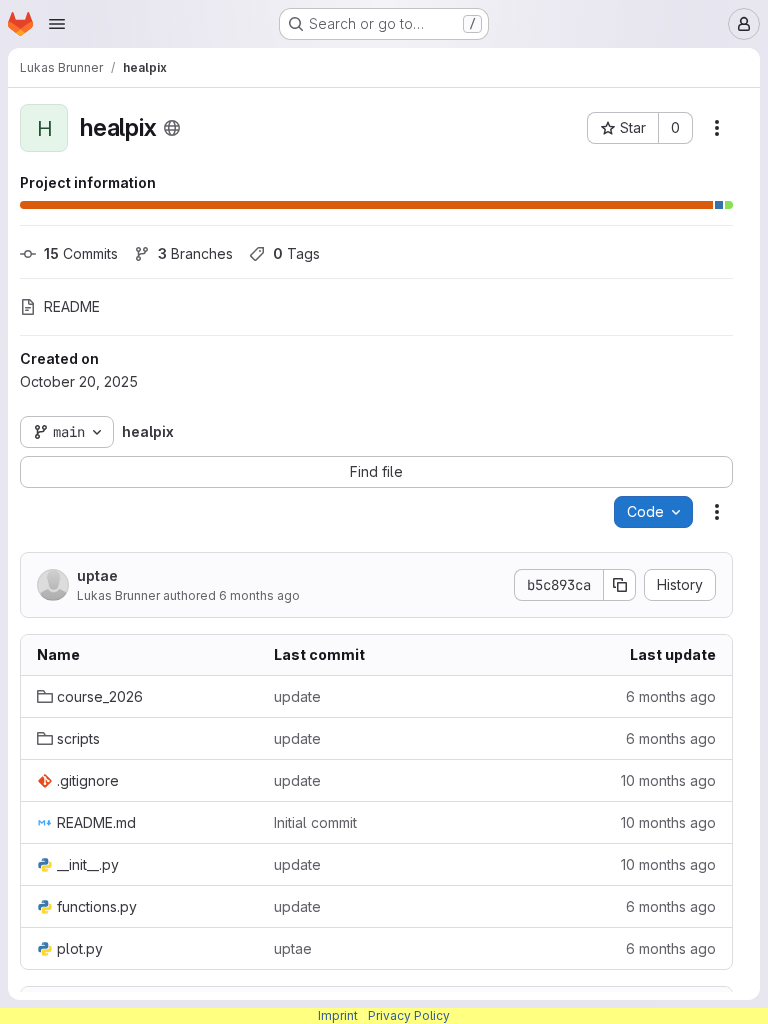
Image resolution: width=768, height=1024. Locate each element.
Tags (296, 253)
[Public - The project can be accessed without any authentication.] (172, 128)
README (72, 306)
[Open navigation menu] (57, 24)
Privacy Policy (409, 1015)
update (297, 696)
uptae (97, 575)
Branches (195, 253)
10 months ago (668, 780)
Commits (81, 253)
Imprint (338, 1015)
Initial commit (315, 822)
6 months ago (259, 595)
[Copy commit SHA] (620, 585)
